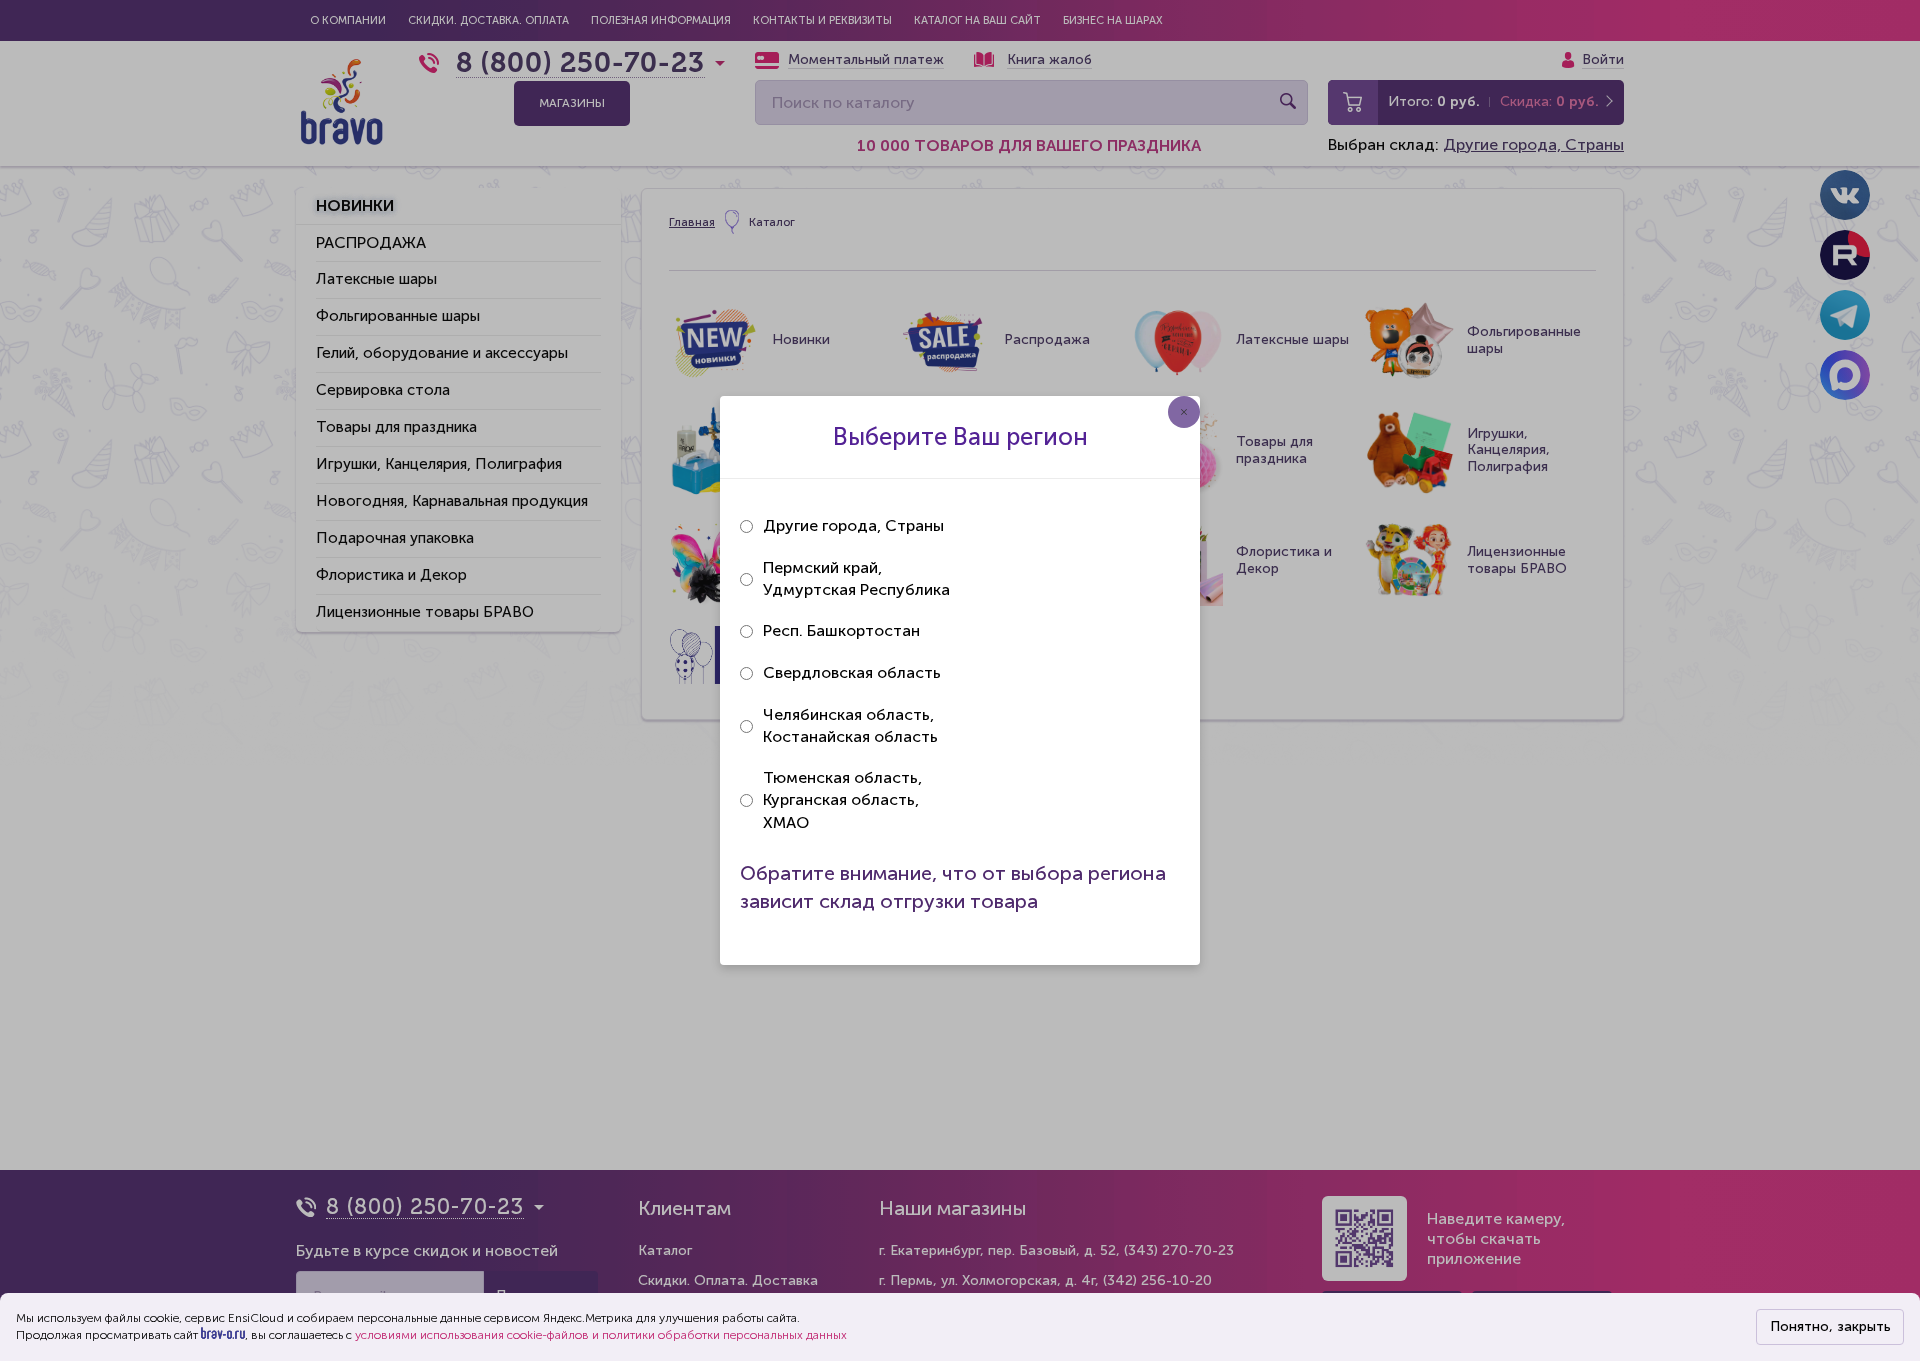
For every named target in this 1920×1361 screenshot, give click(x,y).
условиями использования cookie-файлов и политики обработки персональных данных (601, 1335)
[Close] (1184, 412)
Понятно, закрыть (1830, 1326)
